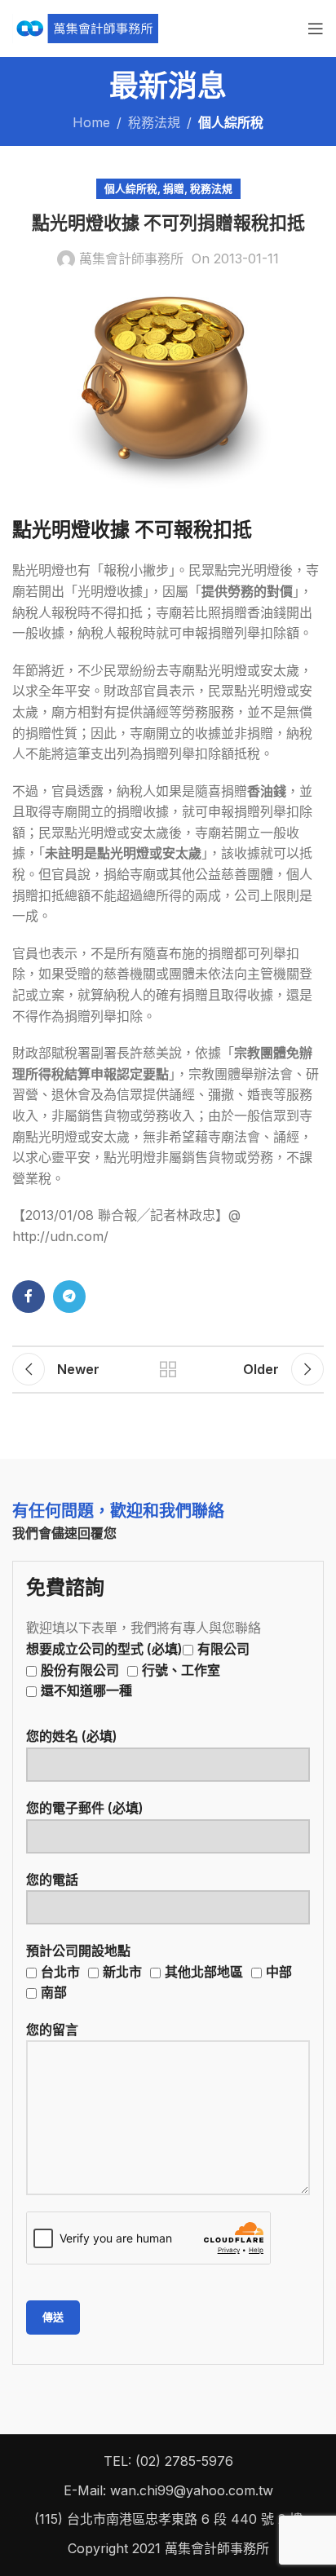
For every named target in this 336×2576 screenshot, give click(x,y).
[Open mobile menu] (316, 29)
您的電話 (52, 1880)
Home (91, 122)
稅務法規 (154, 122)
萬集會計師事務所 (131, 258)
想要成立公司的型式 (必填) (138, 1670)
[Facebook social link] (29, 1297)
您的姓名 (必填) (72, 1736)
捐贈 (174, 189)
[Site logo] (85, 27)
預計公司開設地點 (159, 1971)
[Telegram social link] (69, 1297)
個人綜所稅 (231, 122)
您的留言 (52, 2030)
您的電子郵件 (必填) (85, 1808)
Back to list (168, 1369)
